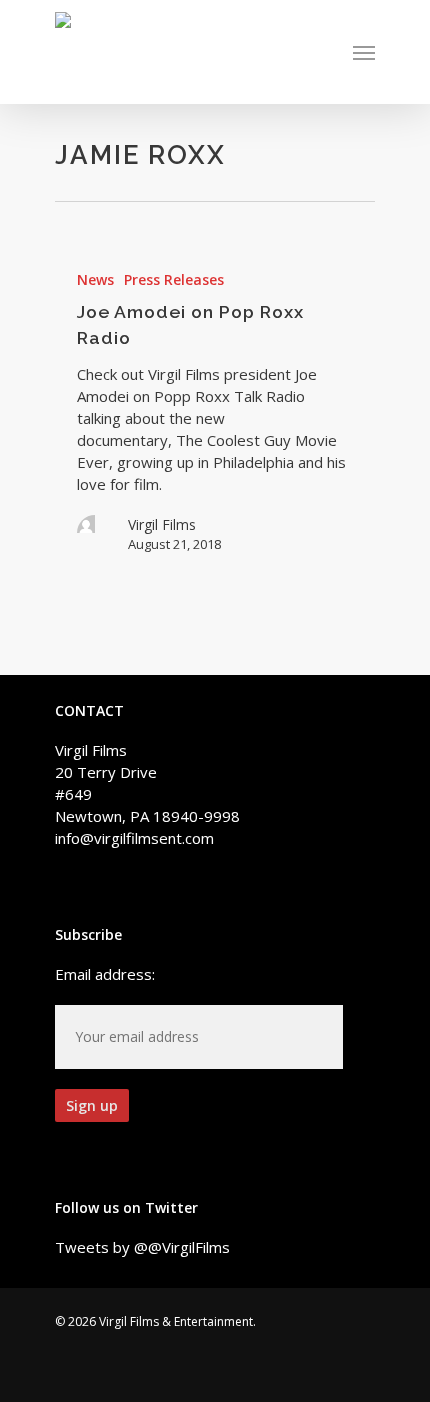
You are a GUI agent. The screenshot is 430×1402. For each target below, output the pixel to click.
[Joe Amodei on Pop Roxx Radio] (215, 410)
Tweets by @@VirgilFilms (142, 1247)
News (95, 279)
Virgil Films (162, 524)
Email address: (105, 974)
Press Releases (174, 279)
